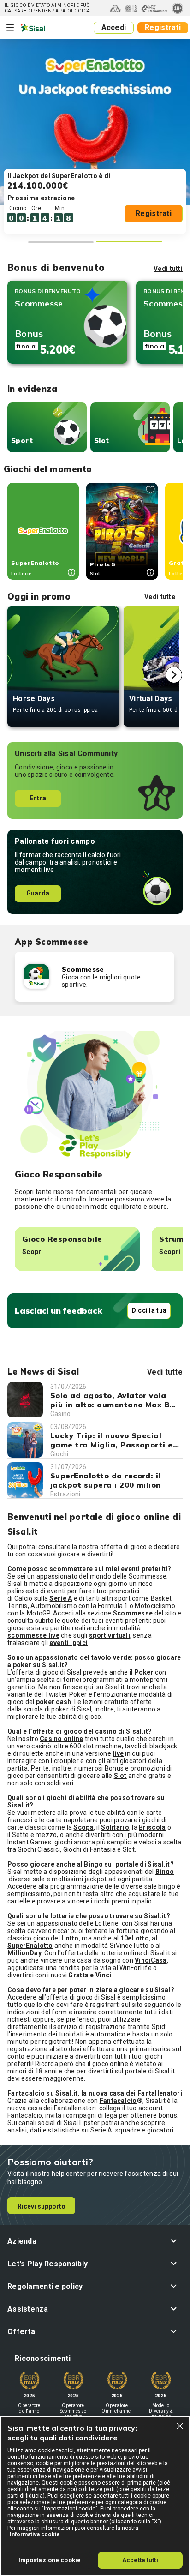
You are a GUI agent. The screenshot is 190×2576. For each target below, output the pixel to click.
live (118, 1753)
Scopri (33, 1252)
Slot (102, 441)
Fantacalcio (118, 2101)
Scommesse (133, 1613)
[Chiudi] (180, 2426)
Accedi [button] (114, 27)
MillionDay (24, 1953)
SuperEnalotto (30, 1946)
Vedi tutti (168, 269)
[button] (95, 2241)
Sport (22, 441)
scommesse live (33, 1635)
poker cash (54, 1702)
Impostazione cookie (50, 2560)
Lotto (70, 1938)
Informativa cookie (35, 2534)
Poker (144, 1672)
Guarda (38, 893)
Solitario (115, 1827)
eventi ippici (68, 1643)
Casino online (62, 1739)
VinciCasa (151, 1960)
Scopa (83, 1827)
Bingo (165, 1872)
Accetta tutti (140, 2560)
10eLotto (135, 1938)
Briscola (152, 1827)
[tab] (61, 242)
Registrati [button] (163, 27)
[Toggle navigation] (10, 28)
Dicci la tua (149, 1310)
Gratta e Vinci (90, 1975)
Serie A (61, 1598)
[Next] (174, 675)
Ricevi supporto (42, 2206)
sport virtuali (110, 1635)
